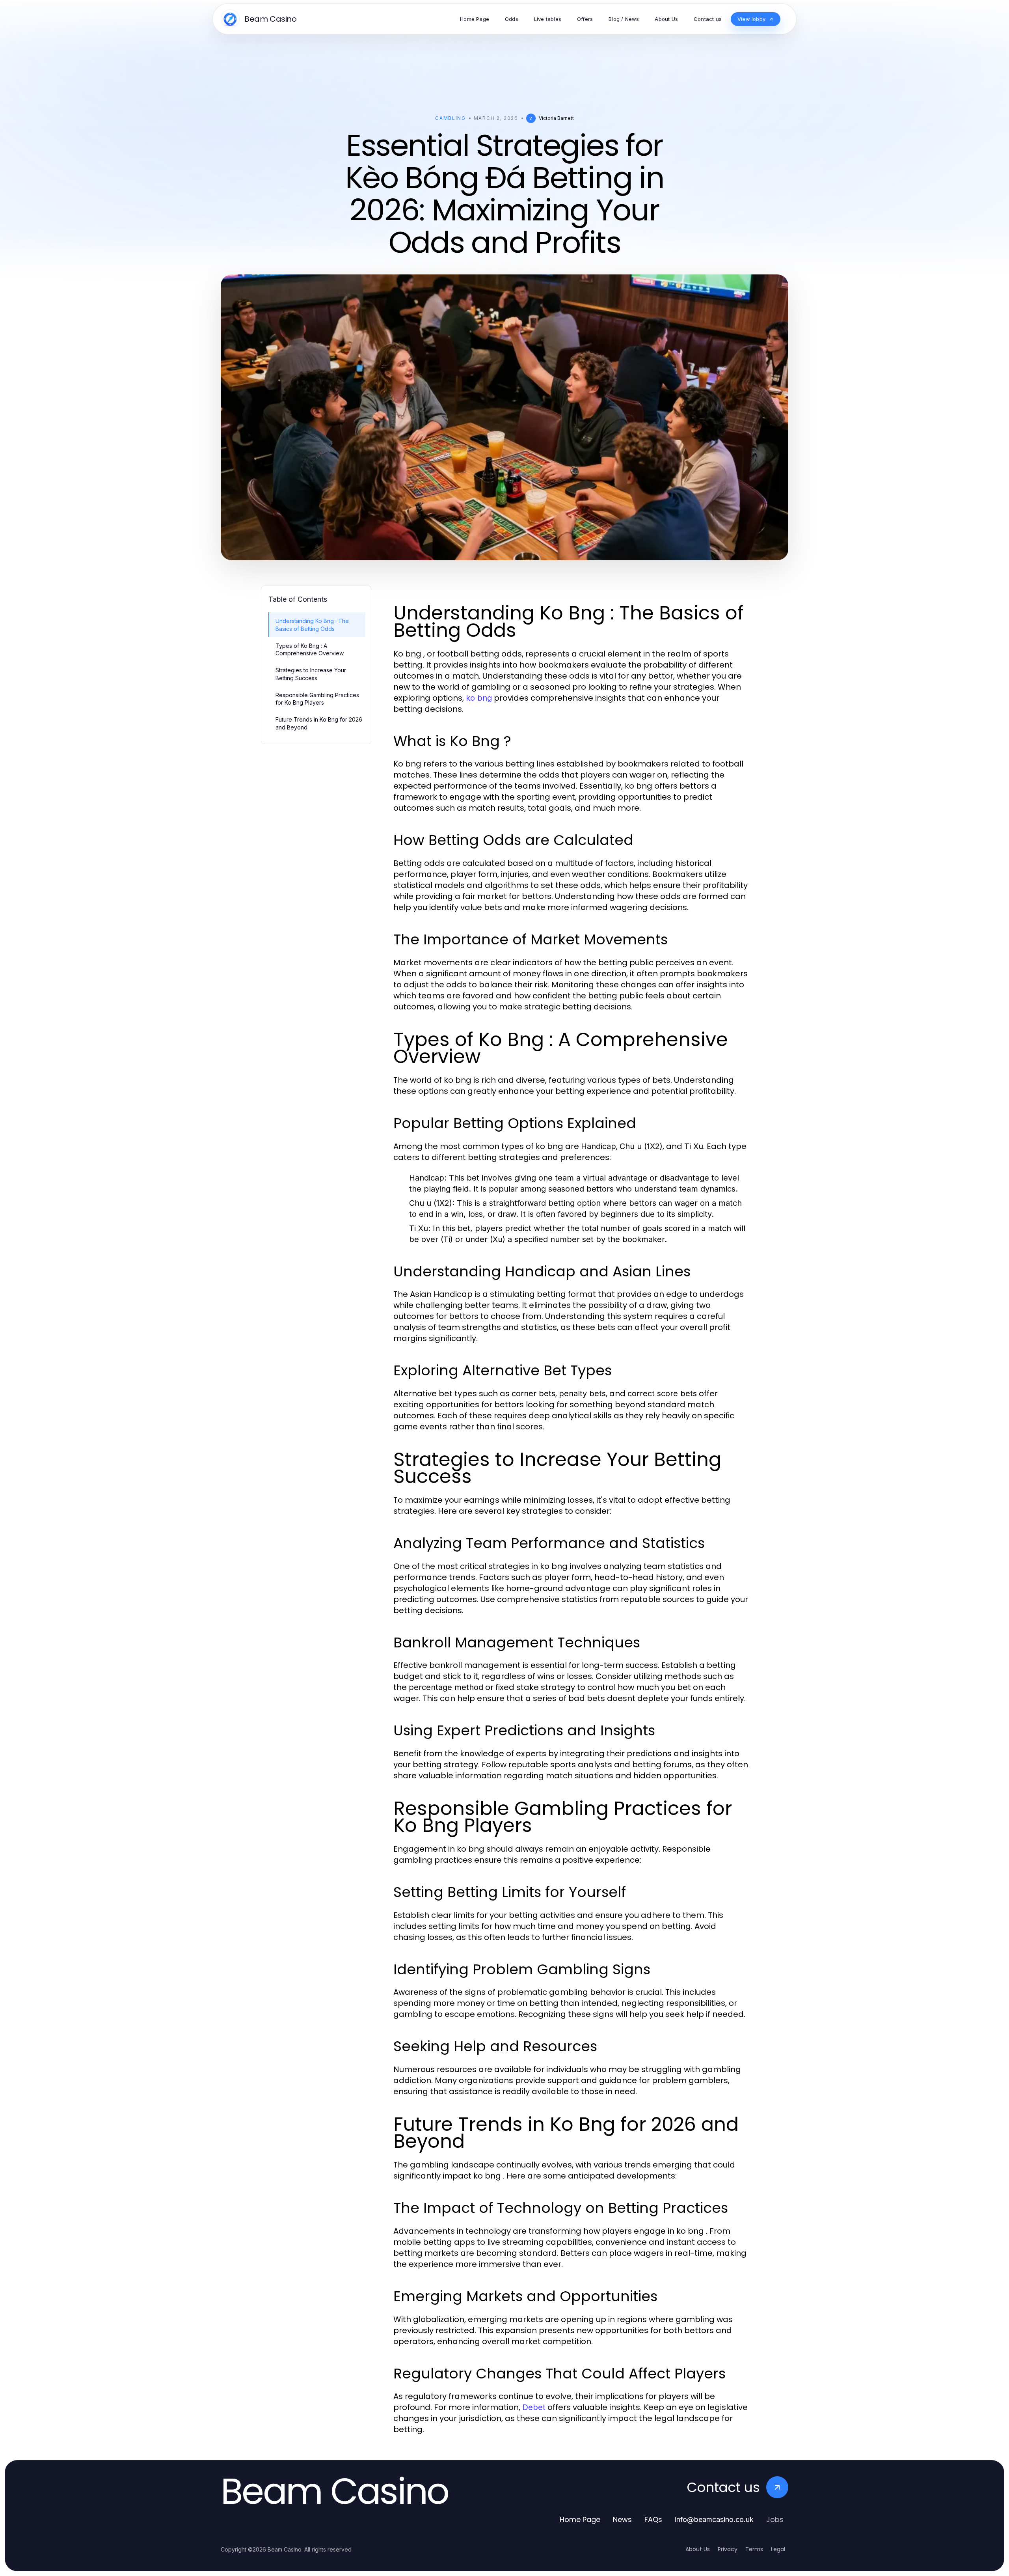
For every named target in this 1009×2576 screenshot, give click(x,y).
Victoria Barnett (556, 118)
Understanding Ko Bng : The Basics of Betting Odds (312, 625)
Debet (534, 2407)
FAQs (653, 2519)
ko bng (479, 698)
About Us (698, 2549)
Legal (778, 2549)
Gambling (450, 118)
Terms (754, 2549)
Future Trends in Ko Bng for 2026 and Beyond (319, 723)
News (622, 2519)
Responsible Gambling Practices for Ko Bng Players (317, 699)
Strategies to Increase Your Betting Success (311, 674)
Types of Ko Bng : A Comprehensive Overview (310, 649)
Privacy (728, 2549)
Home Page (580, 2519)
